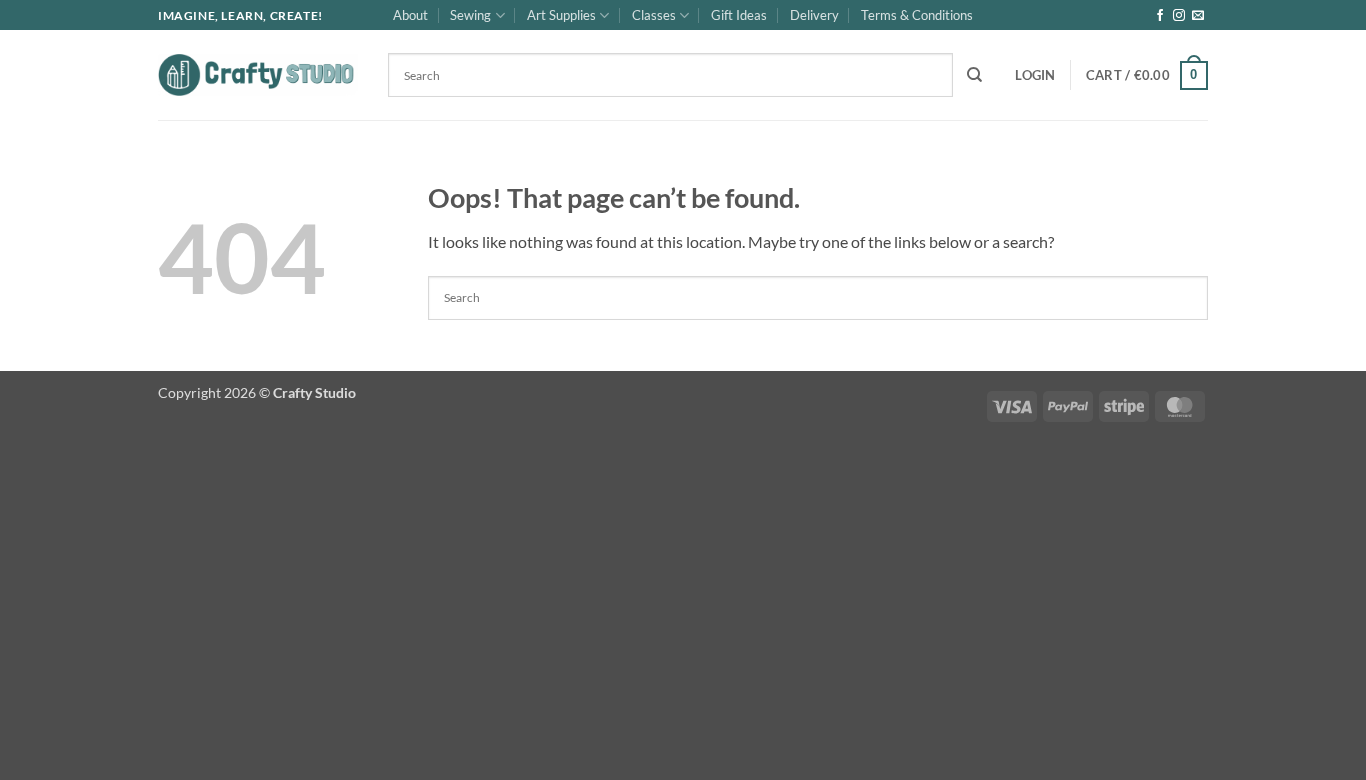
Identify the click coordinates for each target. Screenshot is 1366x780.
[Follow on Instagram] (1179, 16)
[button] (1035, 75)
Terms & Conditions (917, 15)
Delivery (814, 15)
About (410, 15)
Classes (654, 15)
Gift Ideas (739, 15)
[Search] (974, 75)
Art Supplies (561, 15)
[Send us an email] (1198, 16)
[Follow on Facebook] (1160, 16)
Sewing (470, 15)
